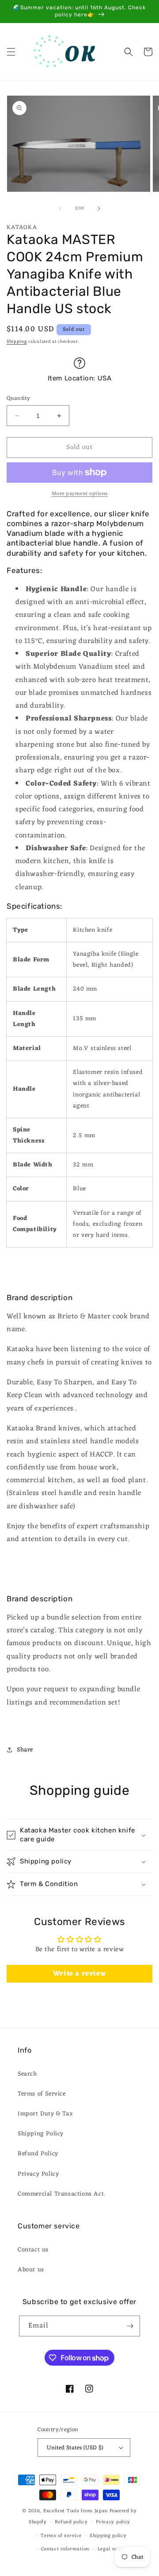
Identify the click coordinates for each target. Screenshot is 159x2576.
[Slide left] (60, 209)
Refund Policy (38, 2154)
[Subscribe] (130, 2326)
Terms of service (61, 2536)
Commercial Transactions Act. (62, 2194)
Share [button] (25, 1750)
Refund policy (71, 2522)
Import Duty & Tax (45, 2114)
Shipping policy (108, 2536)
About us (31, 2270)
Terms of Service (42, 2094)
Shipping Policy (41, 2134)
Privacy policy (113, 2522)
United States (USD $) (75, 2448)
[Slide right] (99, 209)
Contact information (65, 2549)
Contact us (33, 2250)
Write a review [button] (79, 1974)
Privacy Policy (38, 2174)
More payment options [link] (80, 494)
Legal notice (112, 2549)
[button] (11, 52)
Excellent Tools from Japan (76, 2511)
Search (27, 2074)
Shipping (17, 342)
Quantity (18, 399)
